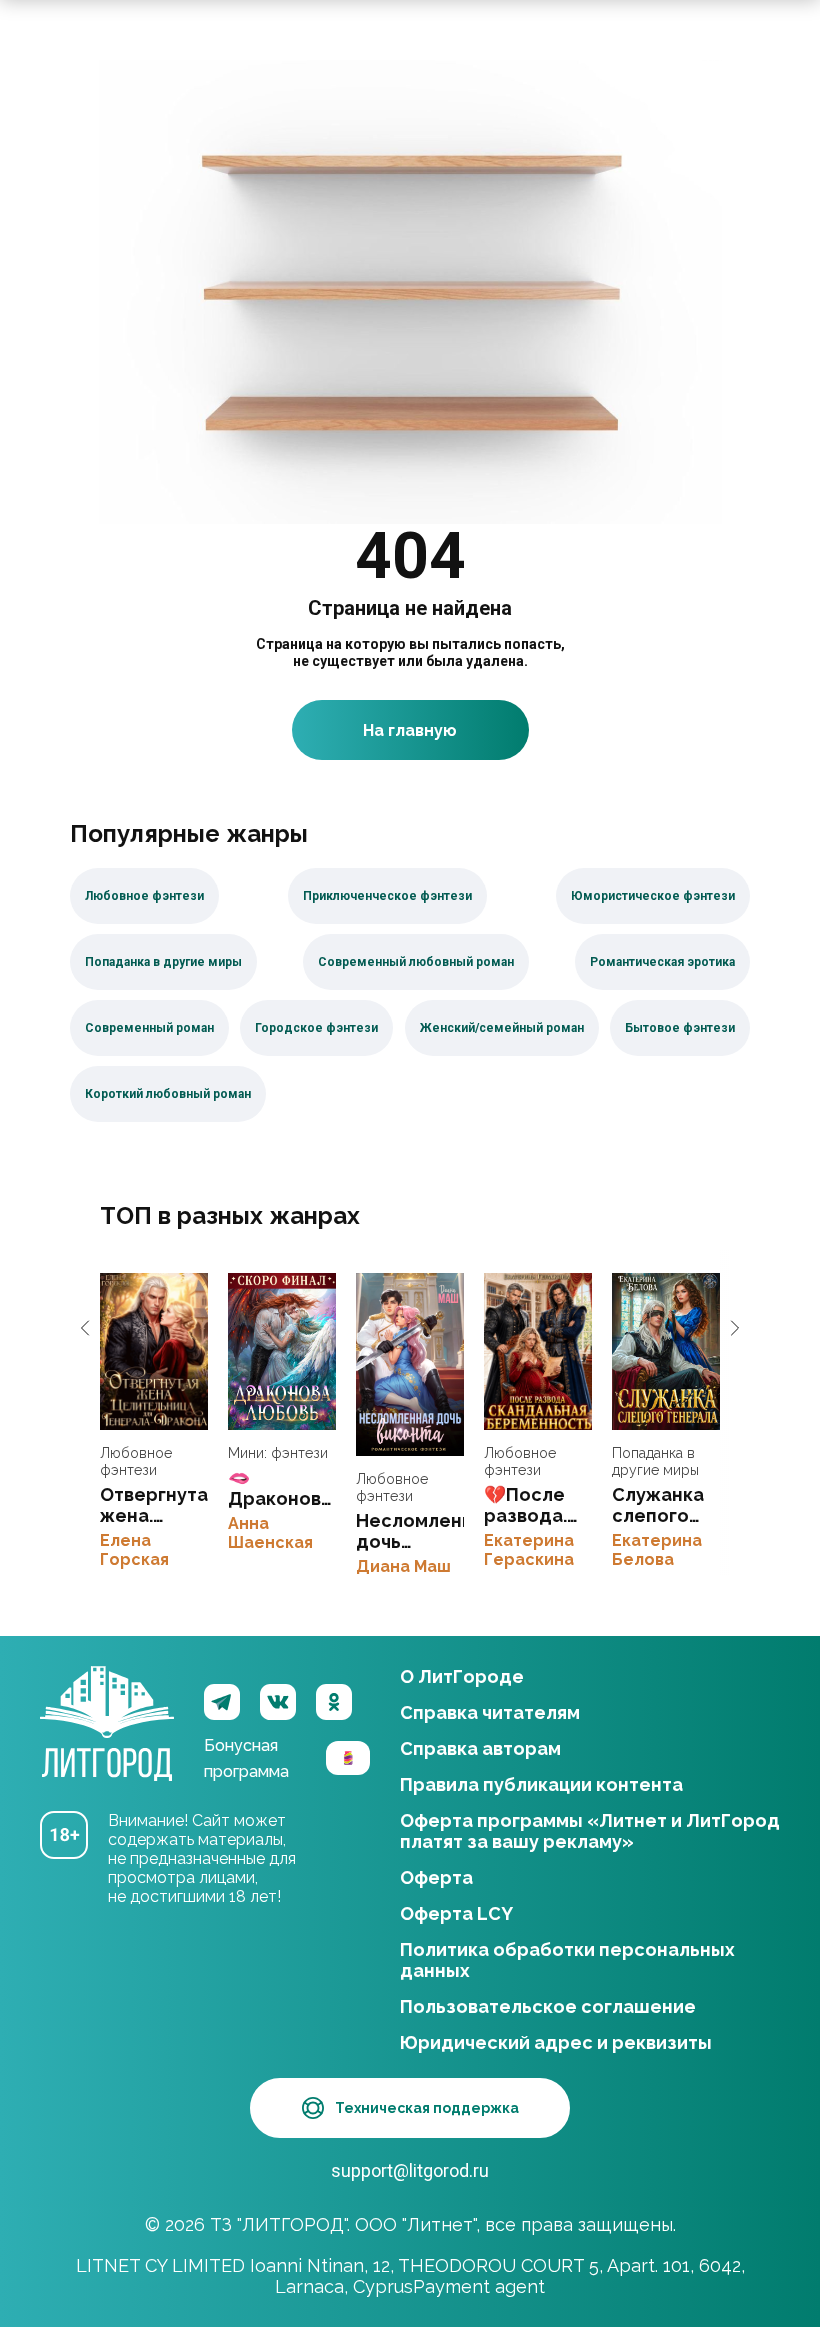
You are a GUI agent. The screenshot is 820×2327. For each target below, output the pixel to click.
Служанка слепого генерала (666, 1351)
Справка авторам (480, 1748)
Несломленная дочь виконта (410, 1364)
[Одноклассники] (334, 1702)
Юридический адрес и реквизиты (556, 2042)
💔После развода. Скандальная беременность (538, 1351)
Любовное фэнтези (136, 1461)
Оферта (436, 1877)
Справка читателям (490, 1712)
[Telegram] (222, 1702)
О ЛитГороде (462, 1676)
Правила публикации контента (541, 1784)
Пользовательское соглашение (548, 2006)
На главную (410, 730)
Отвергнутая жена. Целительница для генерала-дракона (154, 1351)
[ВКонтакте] (278, 1702)
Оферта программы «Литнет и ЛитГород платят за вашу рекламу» (590, 1831)
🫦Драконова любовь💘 (282, 1351)
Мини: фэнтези (278, 1453)
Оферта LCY (456, 1913)
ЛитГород (107, 1702)
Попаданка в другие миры (655, 1461)
